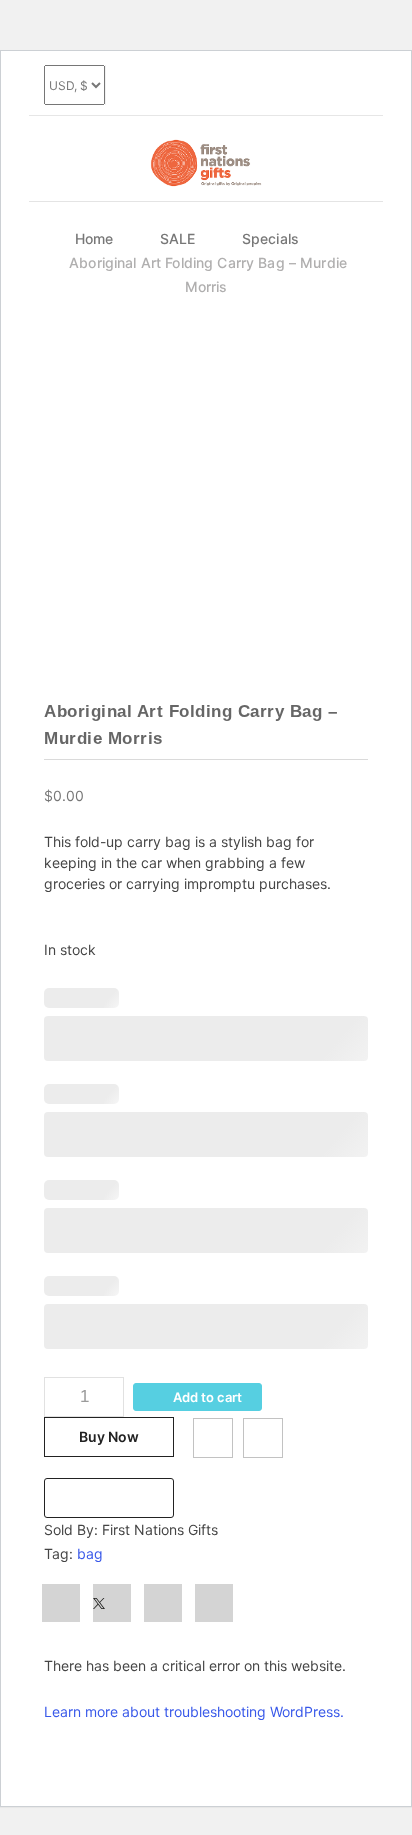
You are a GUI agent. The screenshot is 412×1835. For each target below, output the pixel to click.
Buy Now (109, 1436)
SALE (178, 238)
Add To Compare (263, 1438)
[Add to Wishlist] (213, 1438)
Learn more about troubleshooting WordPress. (194, 1711)
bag (90, 1553)
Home (94, 238)
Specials (270, 238)
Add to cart (207, 1397)
